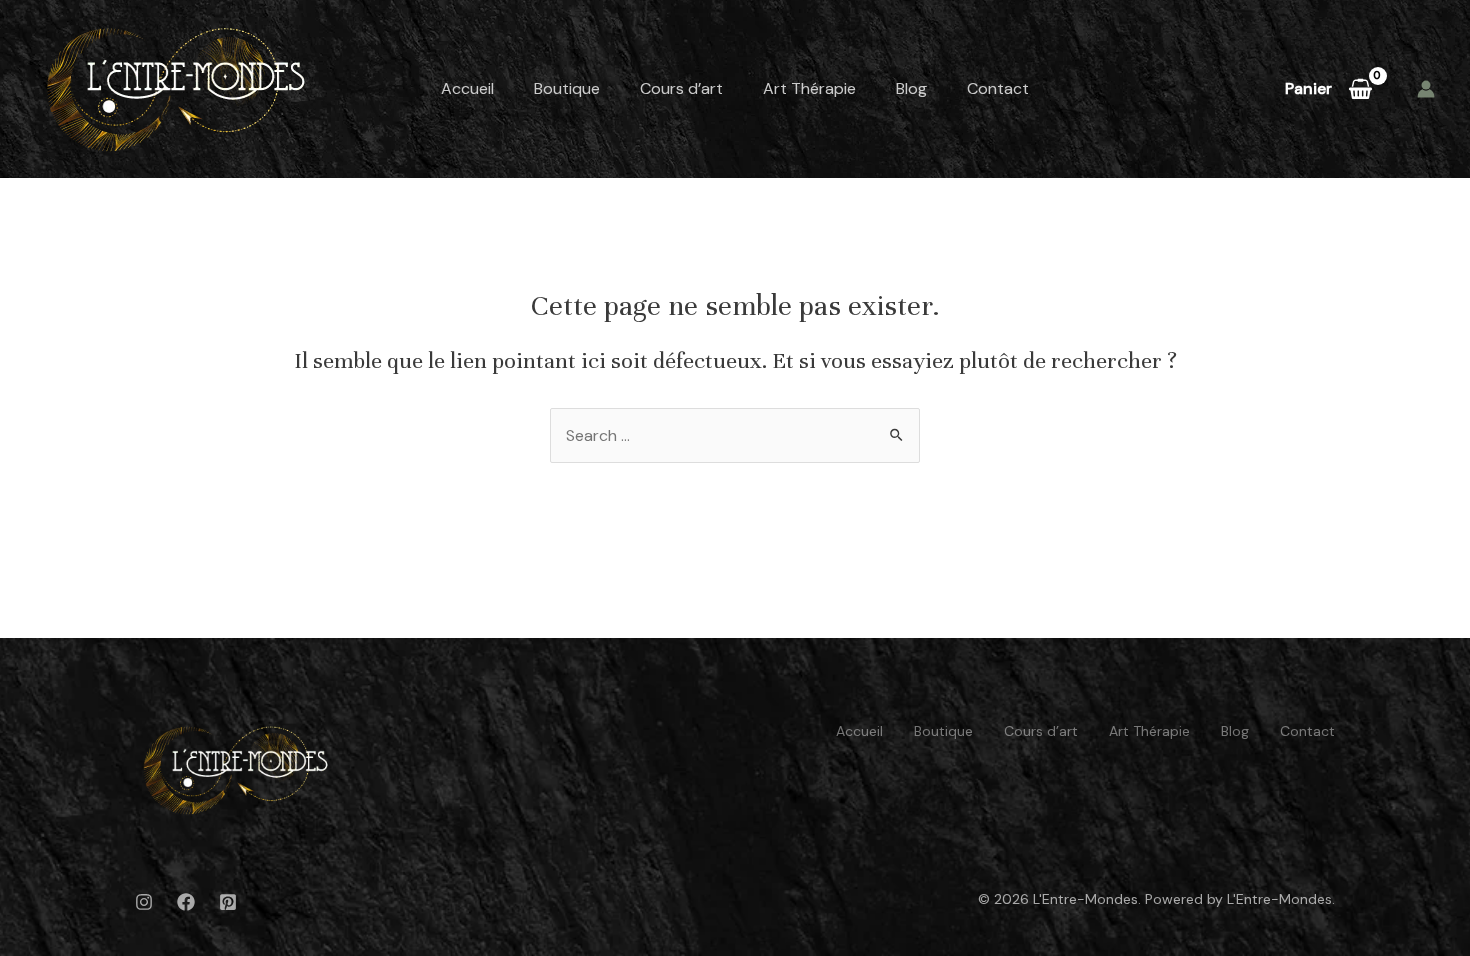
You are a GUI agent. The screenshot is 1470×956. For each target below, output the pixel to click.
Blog (911, 88)
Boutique (567, 88)
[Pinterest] (228, 902)
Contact (998, 88)
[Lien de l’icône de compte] (1426, 89)
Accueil (467, 88)
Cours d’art (681, 88)
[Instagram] (144, 902)
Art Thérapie (809, 88)
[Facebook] (186, 902)
